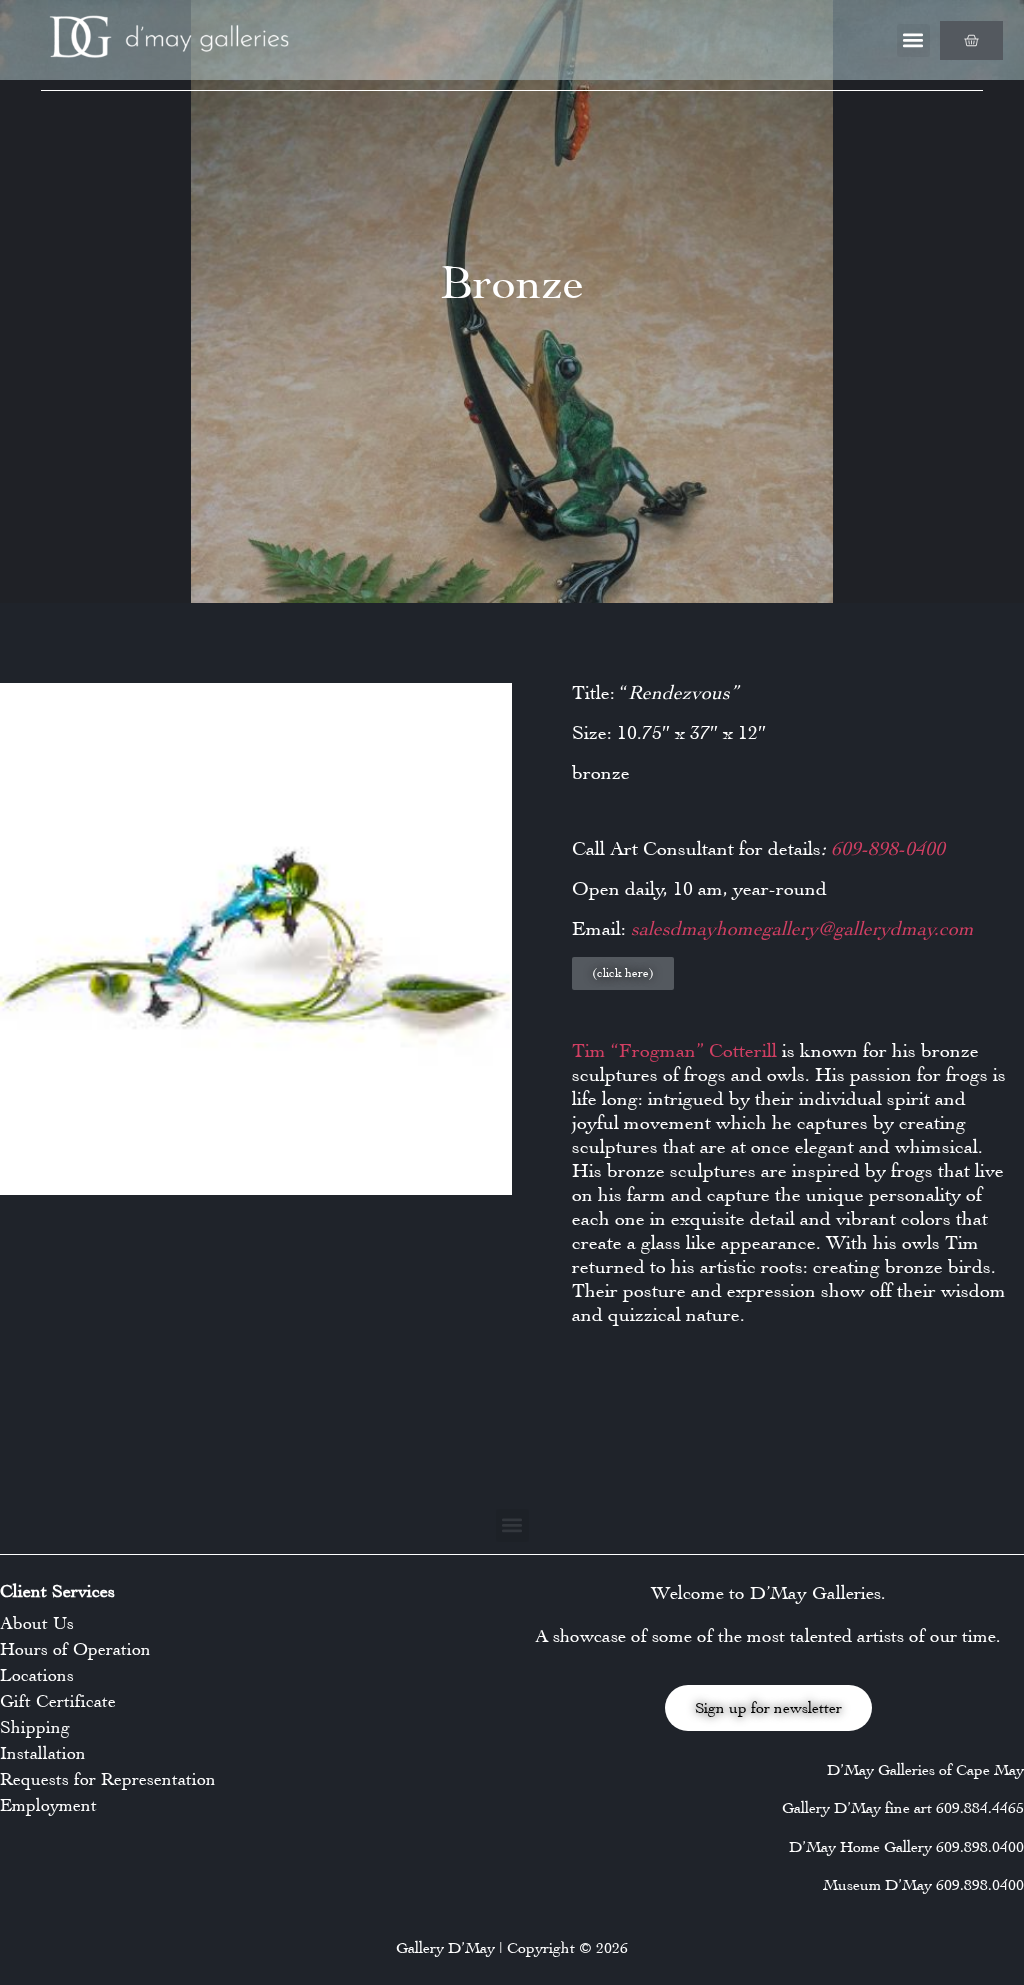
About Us (37, 1623)
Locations (37, 1675)
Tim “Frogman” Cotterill (674, 1050)
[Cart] (971, 40)
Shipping (35, 1727)
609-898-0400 (888, 848)
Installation (43, 1753)
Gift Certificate (58, 1701)
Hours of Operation (75, 1649)
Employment (48, 1805)
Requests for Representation (108, 1779)
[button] (913, 40)
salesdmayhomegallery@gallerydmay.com (800, 928)
